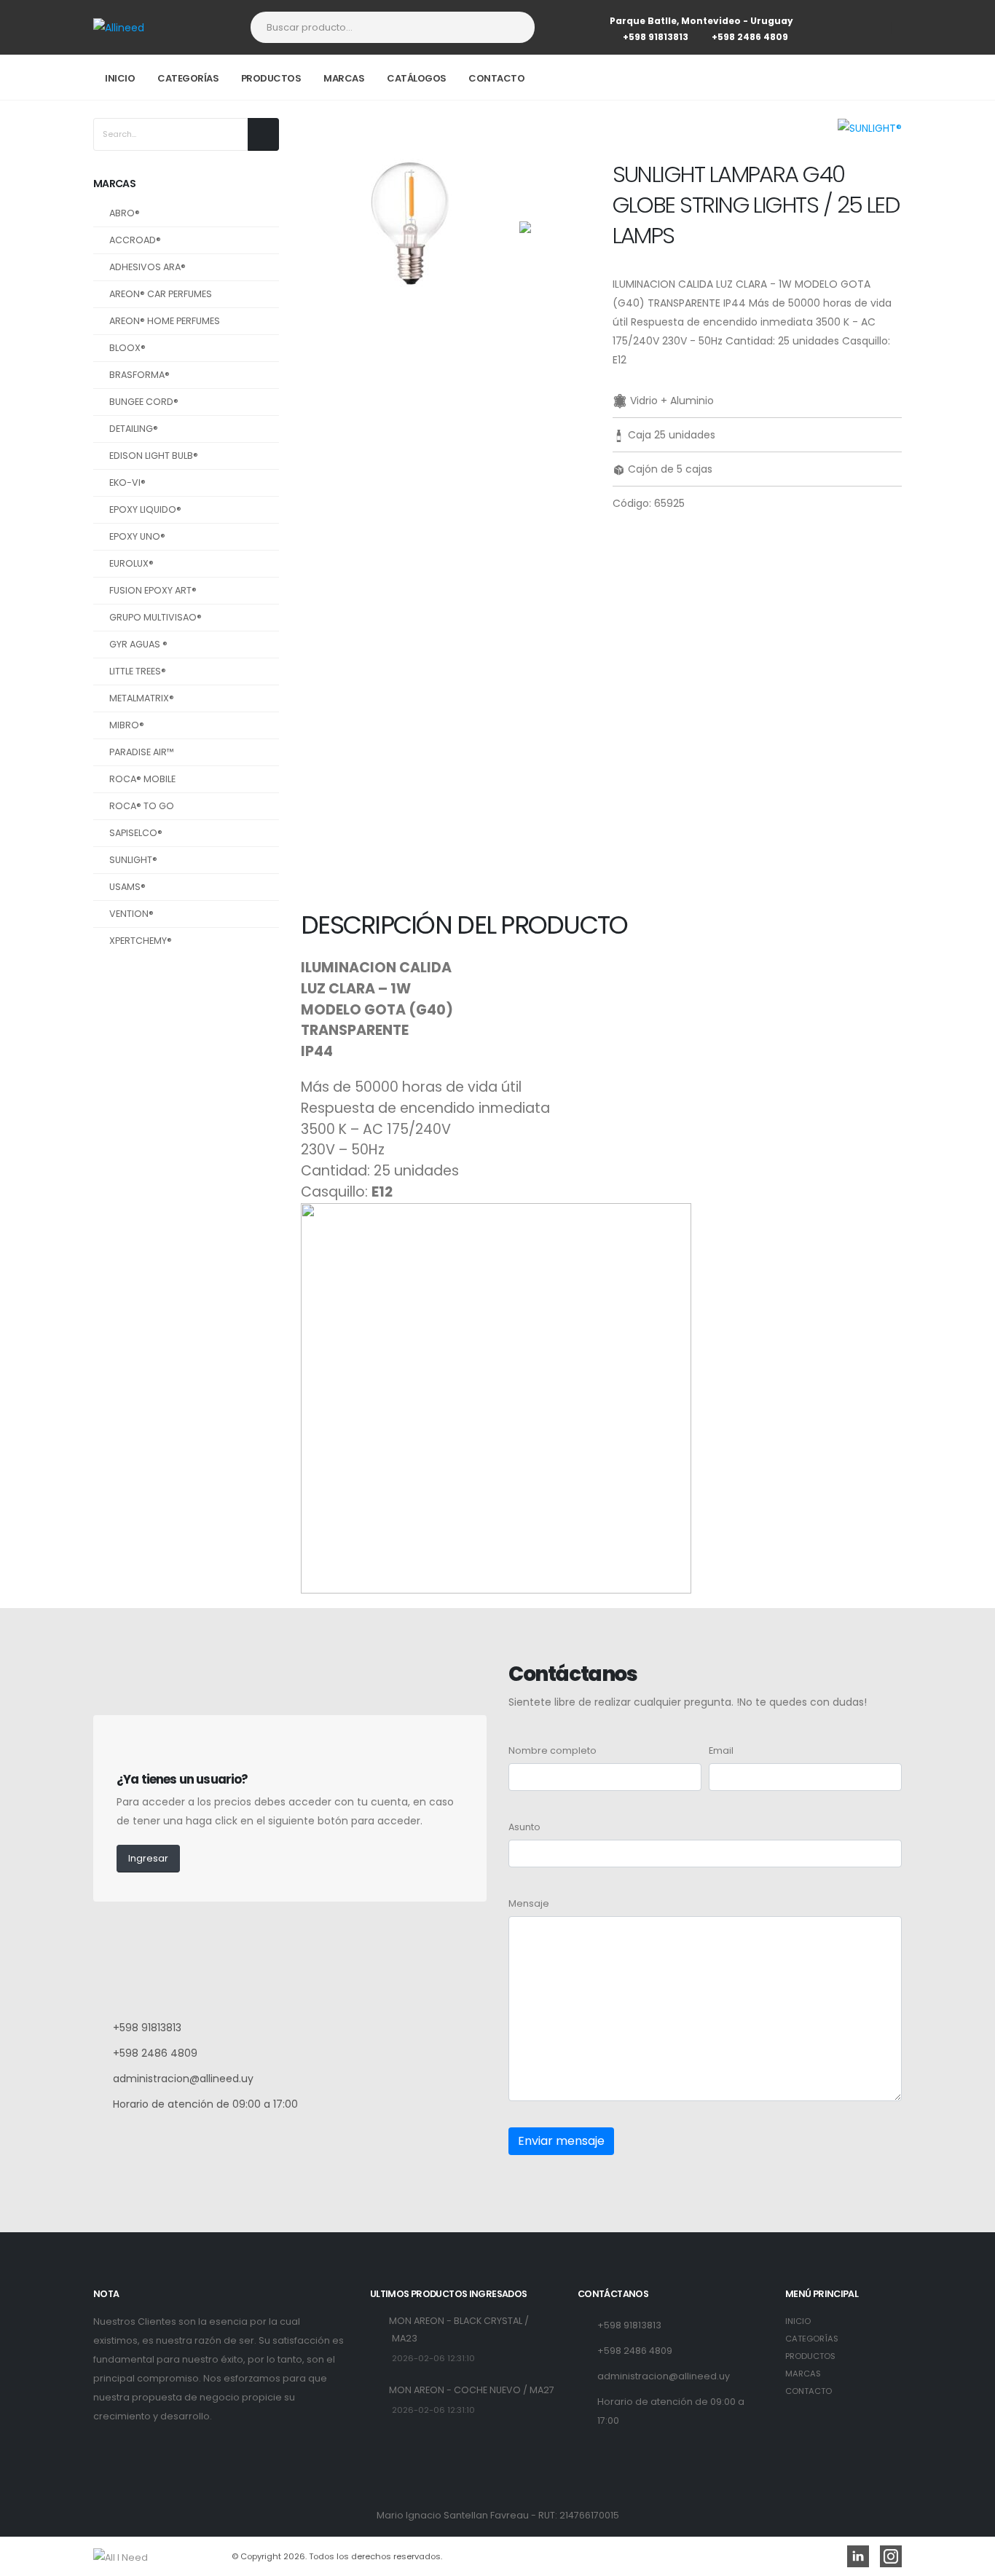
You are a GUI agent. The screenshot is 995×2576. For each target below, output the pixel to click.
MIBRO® (127, 725)
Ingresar (148, 1858)
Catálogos (417, 78)
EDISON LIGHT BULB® (154, 456)
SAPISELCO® (136, 833)
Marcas (344, 78)
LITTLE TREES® (138, 671)
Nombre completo (552, 1750)
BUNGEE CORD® (144, 402)
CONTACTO (809, 2391)
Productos (271, 78)
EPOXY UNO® (137, 536)
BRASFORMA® (139, 375)
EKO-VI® (127, 482)
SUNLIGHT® (133, 860)
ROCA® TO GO (142, 806)
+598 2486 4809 (750, 37)
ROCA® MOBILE (142, 779)
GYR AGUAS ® (138, 644)
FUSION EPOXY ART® (153, 590)
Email (721, 1750)
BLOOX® (127, 348)
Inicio (120, 78)
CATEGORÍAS (812, 2339)
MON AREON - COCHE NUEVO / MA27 (472, 2390)
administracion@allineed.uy (183, 2079)
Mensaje (529, 1903)
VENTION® (131, 914)
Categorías (188, 78)
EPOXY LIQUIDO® (145, 509)
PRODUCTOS (810, 2356)
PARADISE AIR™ (142, 752)
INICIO (798, 2321)
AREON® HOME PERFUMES (165, 321)
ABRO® (125, 213)
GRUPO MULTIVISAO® (156, 617)
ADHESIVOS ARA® (148, 267)
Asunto (524, 1827)
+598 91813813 (656, 37)
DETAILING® (134, 429)
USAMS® (127, 887)
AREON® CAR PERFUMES (161, 294)
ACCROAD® (135, 240)
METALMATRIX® (142, 698)
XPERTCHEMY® (141, 941)
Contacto (496, 78)
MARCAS (803, 2374)
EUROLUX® (131, 563)
